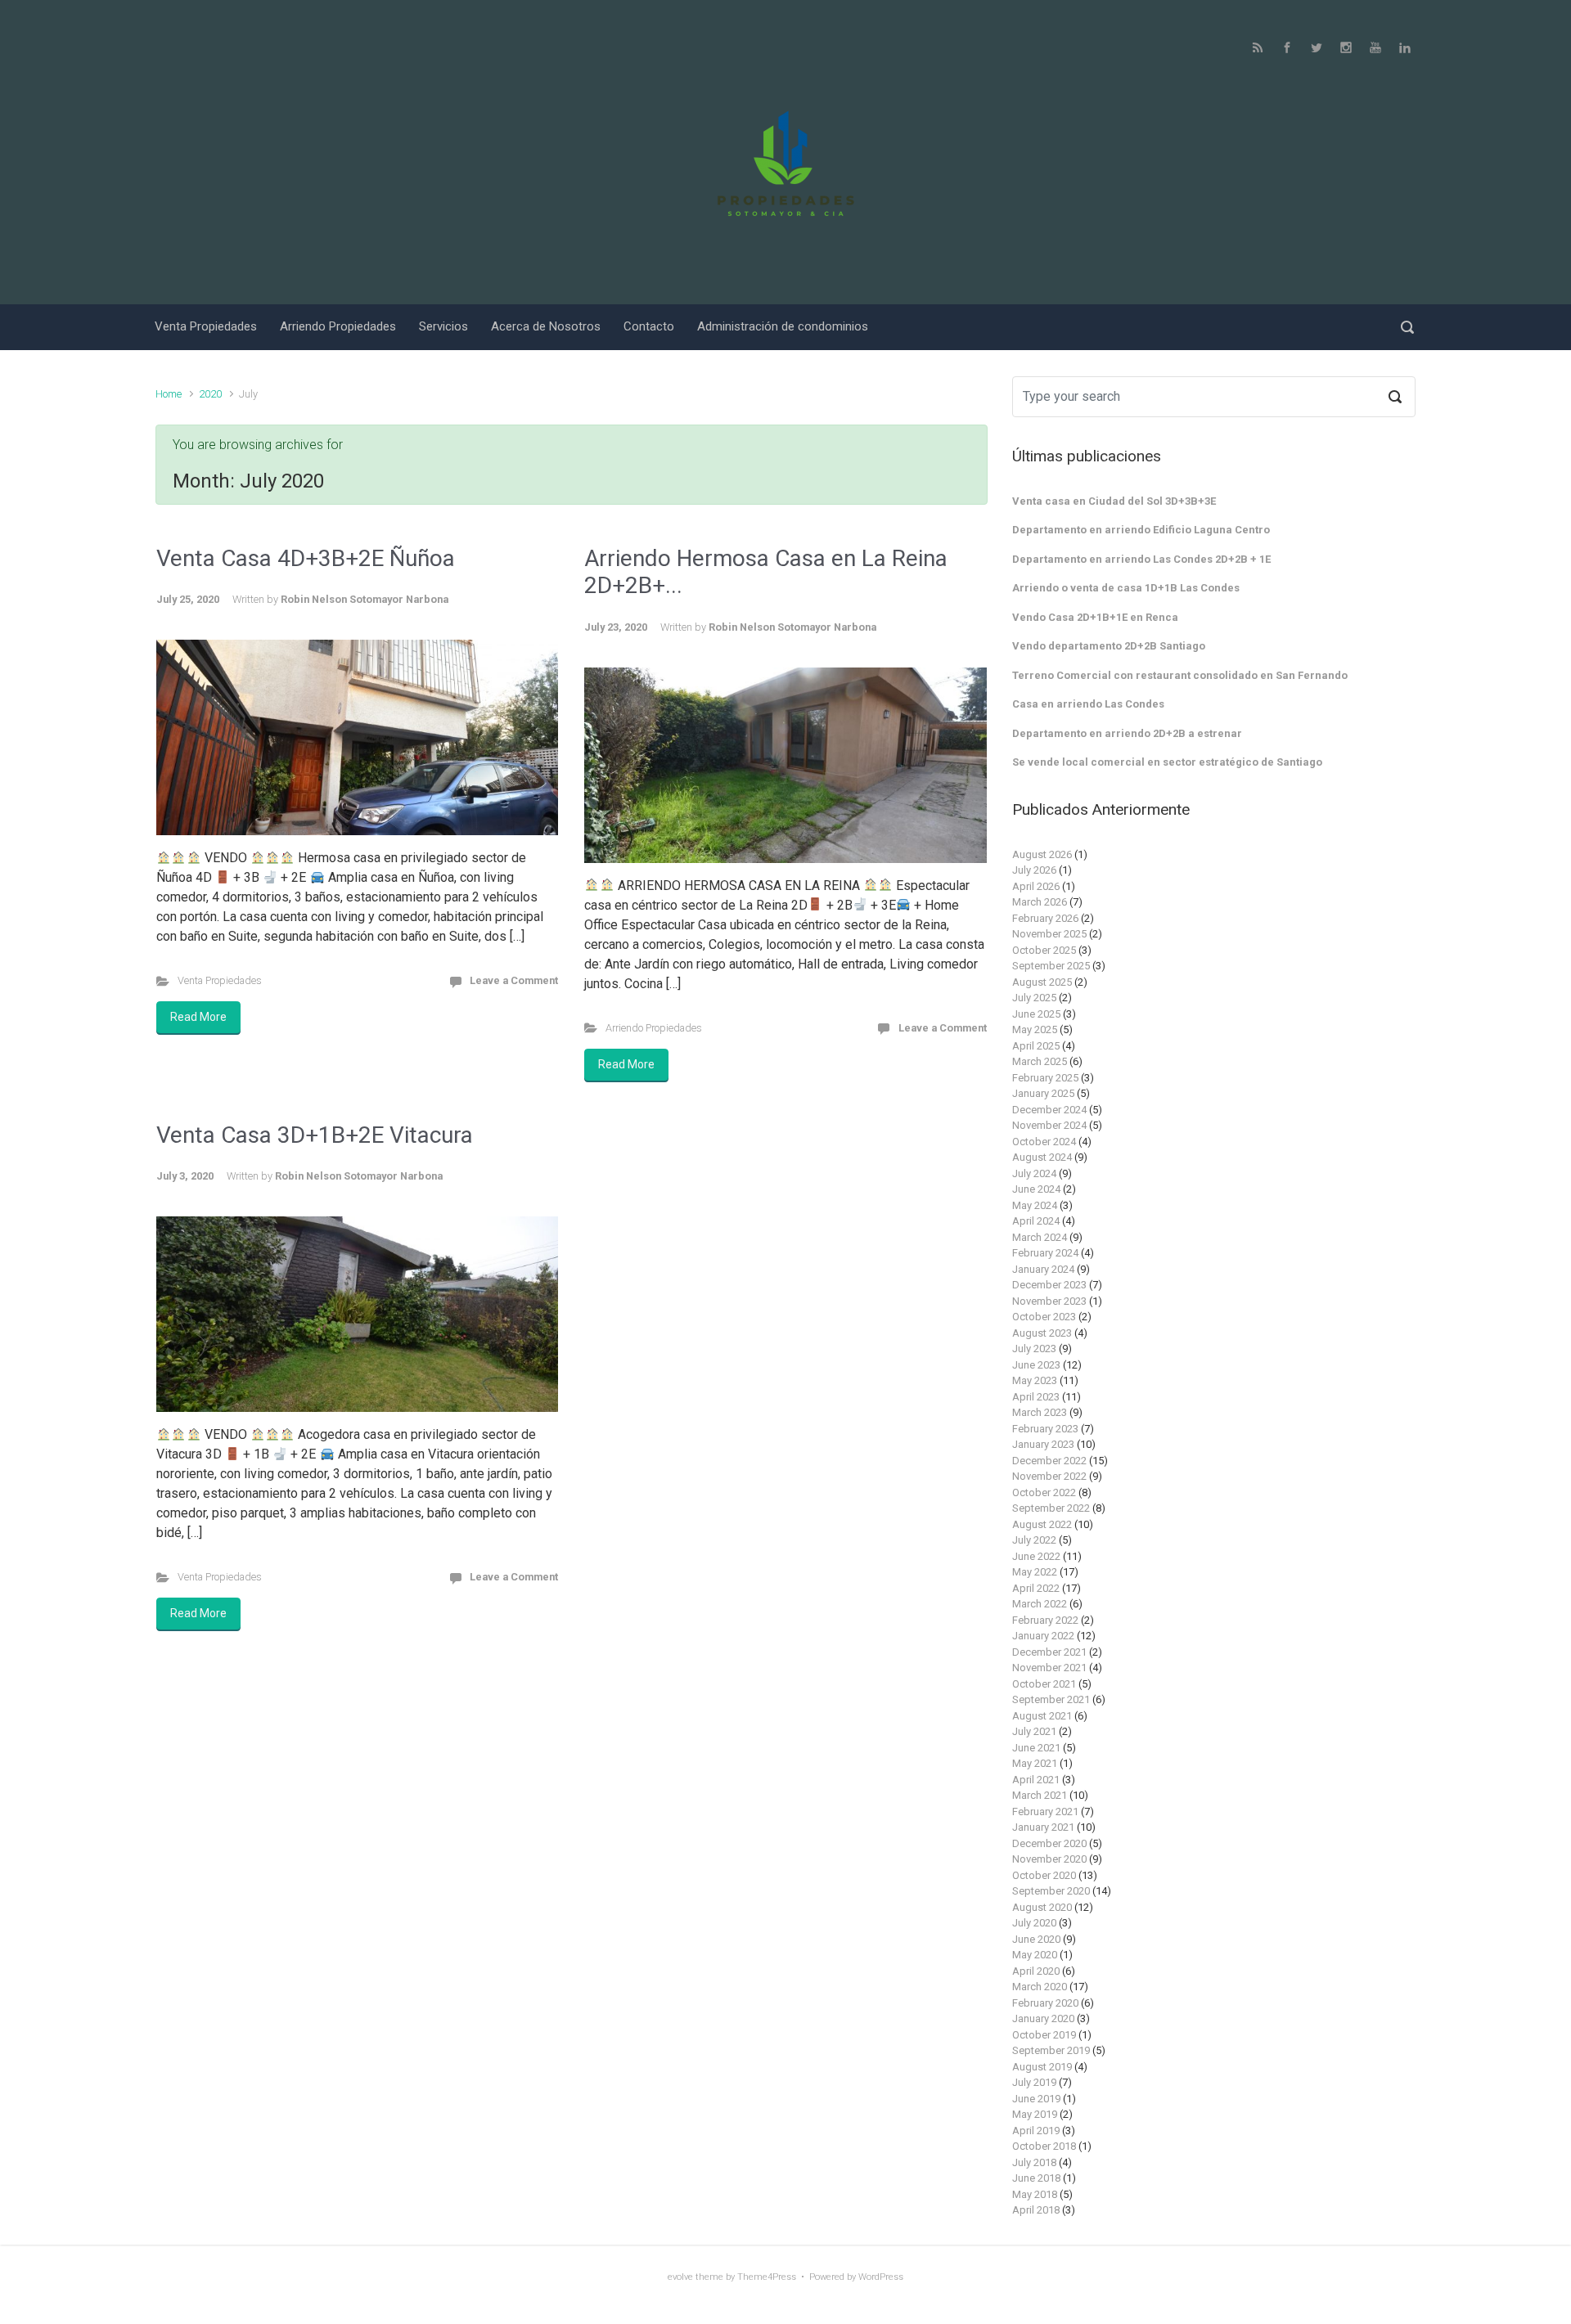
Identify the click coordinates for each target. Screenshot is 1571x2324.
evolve (680, 2277)
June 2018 (1036, 2178)
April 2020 (1036, 1971)
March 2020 (1040, 1987)
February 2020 (1045, 2003)
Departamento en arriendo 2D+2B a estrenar (1127, 733)
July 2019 (1034, 2082)
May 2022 (1035, 1572)
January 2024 (1043, 1269)
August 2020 (1042, 1907)
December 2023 (1049, 1285)
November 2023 (1049, 1301)
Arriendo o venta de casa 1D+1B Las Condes (1126, 588)
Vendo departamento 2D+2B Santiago (1109, 646)
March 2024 (1040, 1237)
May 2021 (1035, 1763)
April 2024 (1036, 1221)
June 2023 (1036, 1365)
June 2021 (1036, 1748)
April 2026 (1036, 886)
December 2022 (1049, 1461)
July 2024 (1034, 1173)
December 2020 (1049, 1843)
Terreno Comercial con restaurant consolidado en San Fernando (1180, 675)
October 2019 (1044, 2035)
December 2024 (1049, 1110)
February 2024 (1045, 1253)
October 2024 (1044, 1142)
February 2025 (1045, 1078)
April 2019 (1036, 2131)
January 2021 (1043, 1827)
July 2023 (1034, 1349)
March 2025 (1040, 1061)
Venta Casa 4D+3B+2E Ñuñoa (306, 558)
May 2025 (1035, 1029)
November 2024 (1049, 1125)
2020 (210, 394)
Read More (198, 1017)
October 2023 (1044, 1317)
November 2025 (1049, 934)
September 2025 (1051, 966)
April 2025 (1036, 1046)
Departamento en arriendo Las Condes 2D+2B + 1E (1141, 559)
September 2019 (1051, 2050)
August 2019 (1042, 2067)
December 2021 (1049, 1652)
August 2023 (1042, 1333)
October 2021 (1044, 1684)
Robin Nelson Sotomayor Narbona (365, 599)
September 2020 (1051, 1891)
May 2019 (1035, 2114)
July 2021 (1034, 1731)
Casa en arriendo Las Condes (1088, 704)
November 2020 (1049, 1859)
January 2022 (1043, 1636)
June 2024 (1036, 1189)
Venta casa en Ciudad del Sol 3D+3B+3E (1114, 501)
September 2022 (1051, 1508)
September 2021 (1051, 1699)
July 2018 (1034, 2162)
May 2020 (1035, 1955)
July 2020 (1034, 1923)
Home (169, 394)
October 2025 (1044, 950)
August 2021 (1042, 1716)
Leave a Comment (514, 980)
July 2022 (1034, 1540)
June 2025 (1036, 1014)
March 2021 (1040, 1795)
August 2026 (1042, 854)
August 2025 (1042, 982)
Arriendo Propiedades (654, 1028)
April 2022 (1036, 1588)
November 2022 (1049, 1476)
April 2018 (1036, 2210)
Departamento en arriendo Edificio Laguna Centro (1141, 530)
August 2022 (1042, 1524)
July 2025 (1034, 998)
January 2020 (1043, 2018)
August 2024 (1042, 1157)
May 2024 (1035, 1205)
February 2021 (1045, 1812)
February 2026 (1045, 918)
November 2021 (1049, 1668)
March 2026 (1040, 902)
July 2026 (1034, 870)
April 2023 (1036, 1397)
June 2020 (1036, 1939)
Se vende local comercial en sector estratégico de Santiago (1167, 762)
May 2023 (1035, 1380)
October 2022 (1044, 1492)
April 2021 (1036, 1780)
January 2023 (1043, 1444)
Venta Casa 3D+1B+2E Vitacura (315, 1135)
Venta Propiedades (220, 980)
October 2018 (1044, 2146)
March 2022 (1040, 1604)
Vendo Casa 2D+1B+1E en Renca (1095, 617)
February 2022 (1045, 1620)
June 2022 (1036, 1556)
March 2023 (1040, 1412)
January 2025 (1043, 1093)
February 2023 (1045, 1429)
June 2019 (1036, 2099)
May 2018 (1035, 2194)
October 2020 (1044, 1875)
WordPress (881, 2277)
